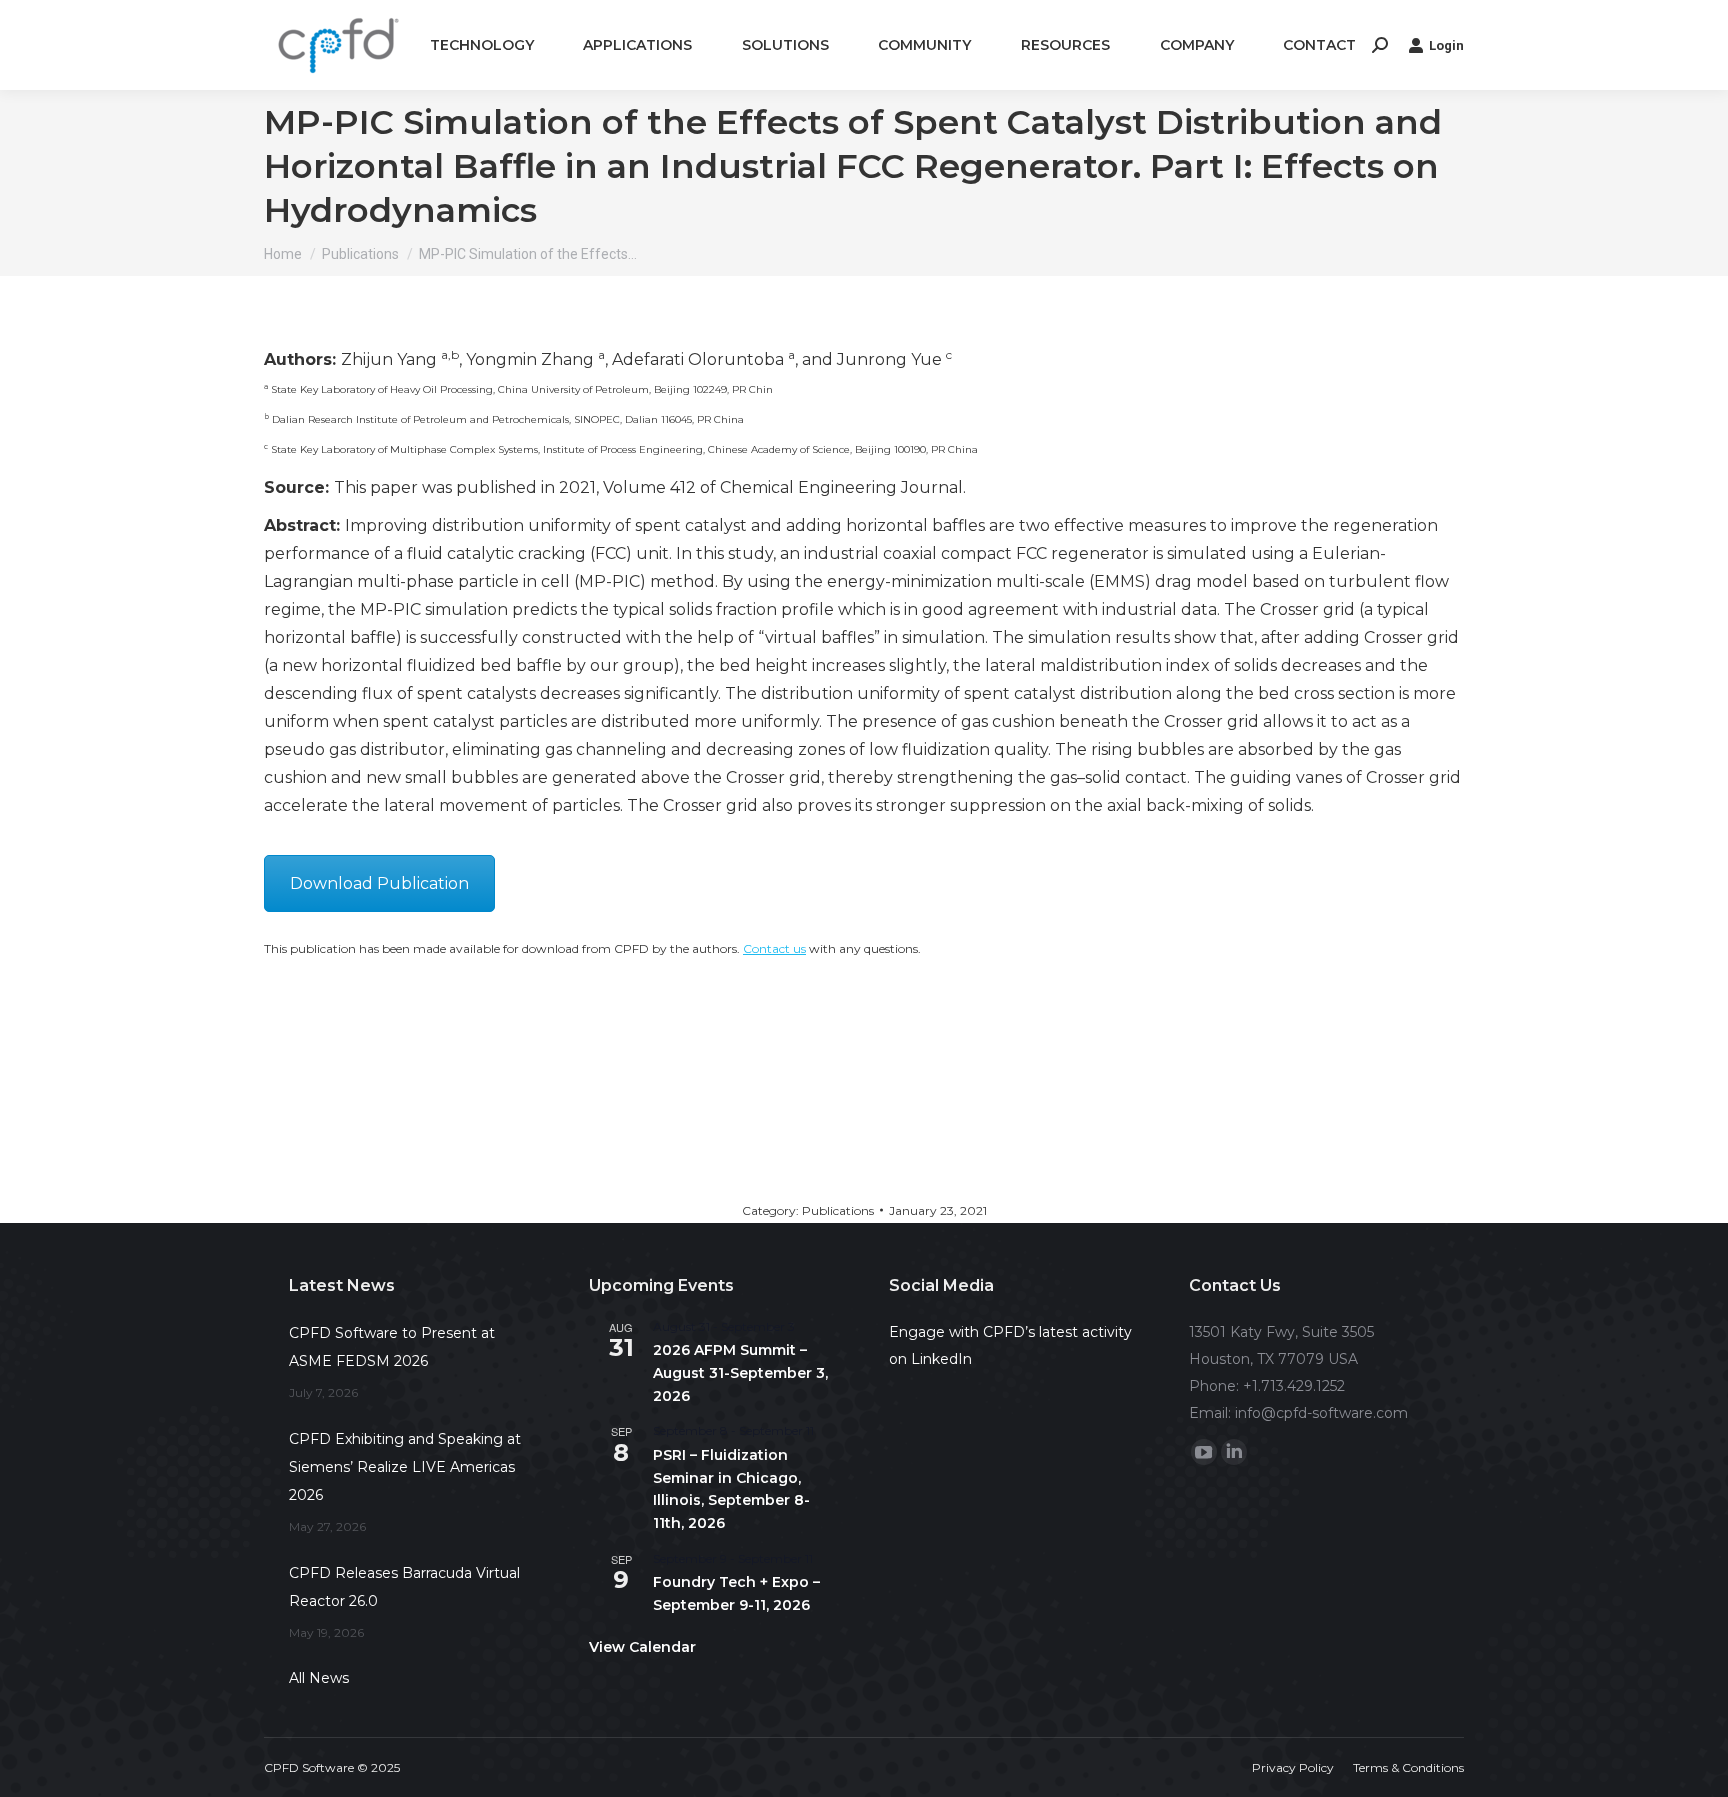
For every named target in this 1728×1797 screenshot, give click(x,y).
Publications (838, 1210)
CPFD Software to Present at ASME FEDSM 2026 (392, 1347)
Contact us (774, 948)
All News (319, 1678)
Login (1446, 45)
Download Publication (379, 883)
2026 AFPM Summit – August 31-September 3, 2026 (740, 1372)
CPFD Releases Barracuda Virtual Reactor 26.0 (404, 1587)
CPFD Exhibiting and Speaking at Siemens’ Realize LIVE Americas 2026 (405, 1467)
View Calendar (642, 1647)
